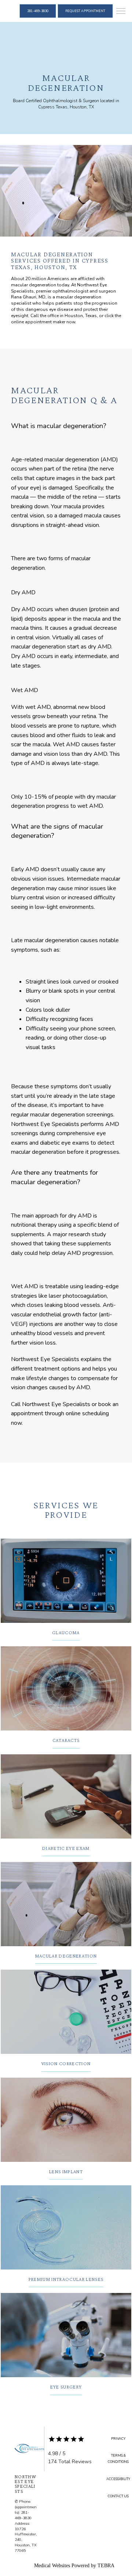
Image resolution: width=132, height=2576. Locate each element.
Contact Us (118, 2496)
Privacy (118, 2439)
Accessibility (118, 2479)
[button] (121, 12)
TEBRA (106, 2566)
